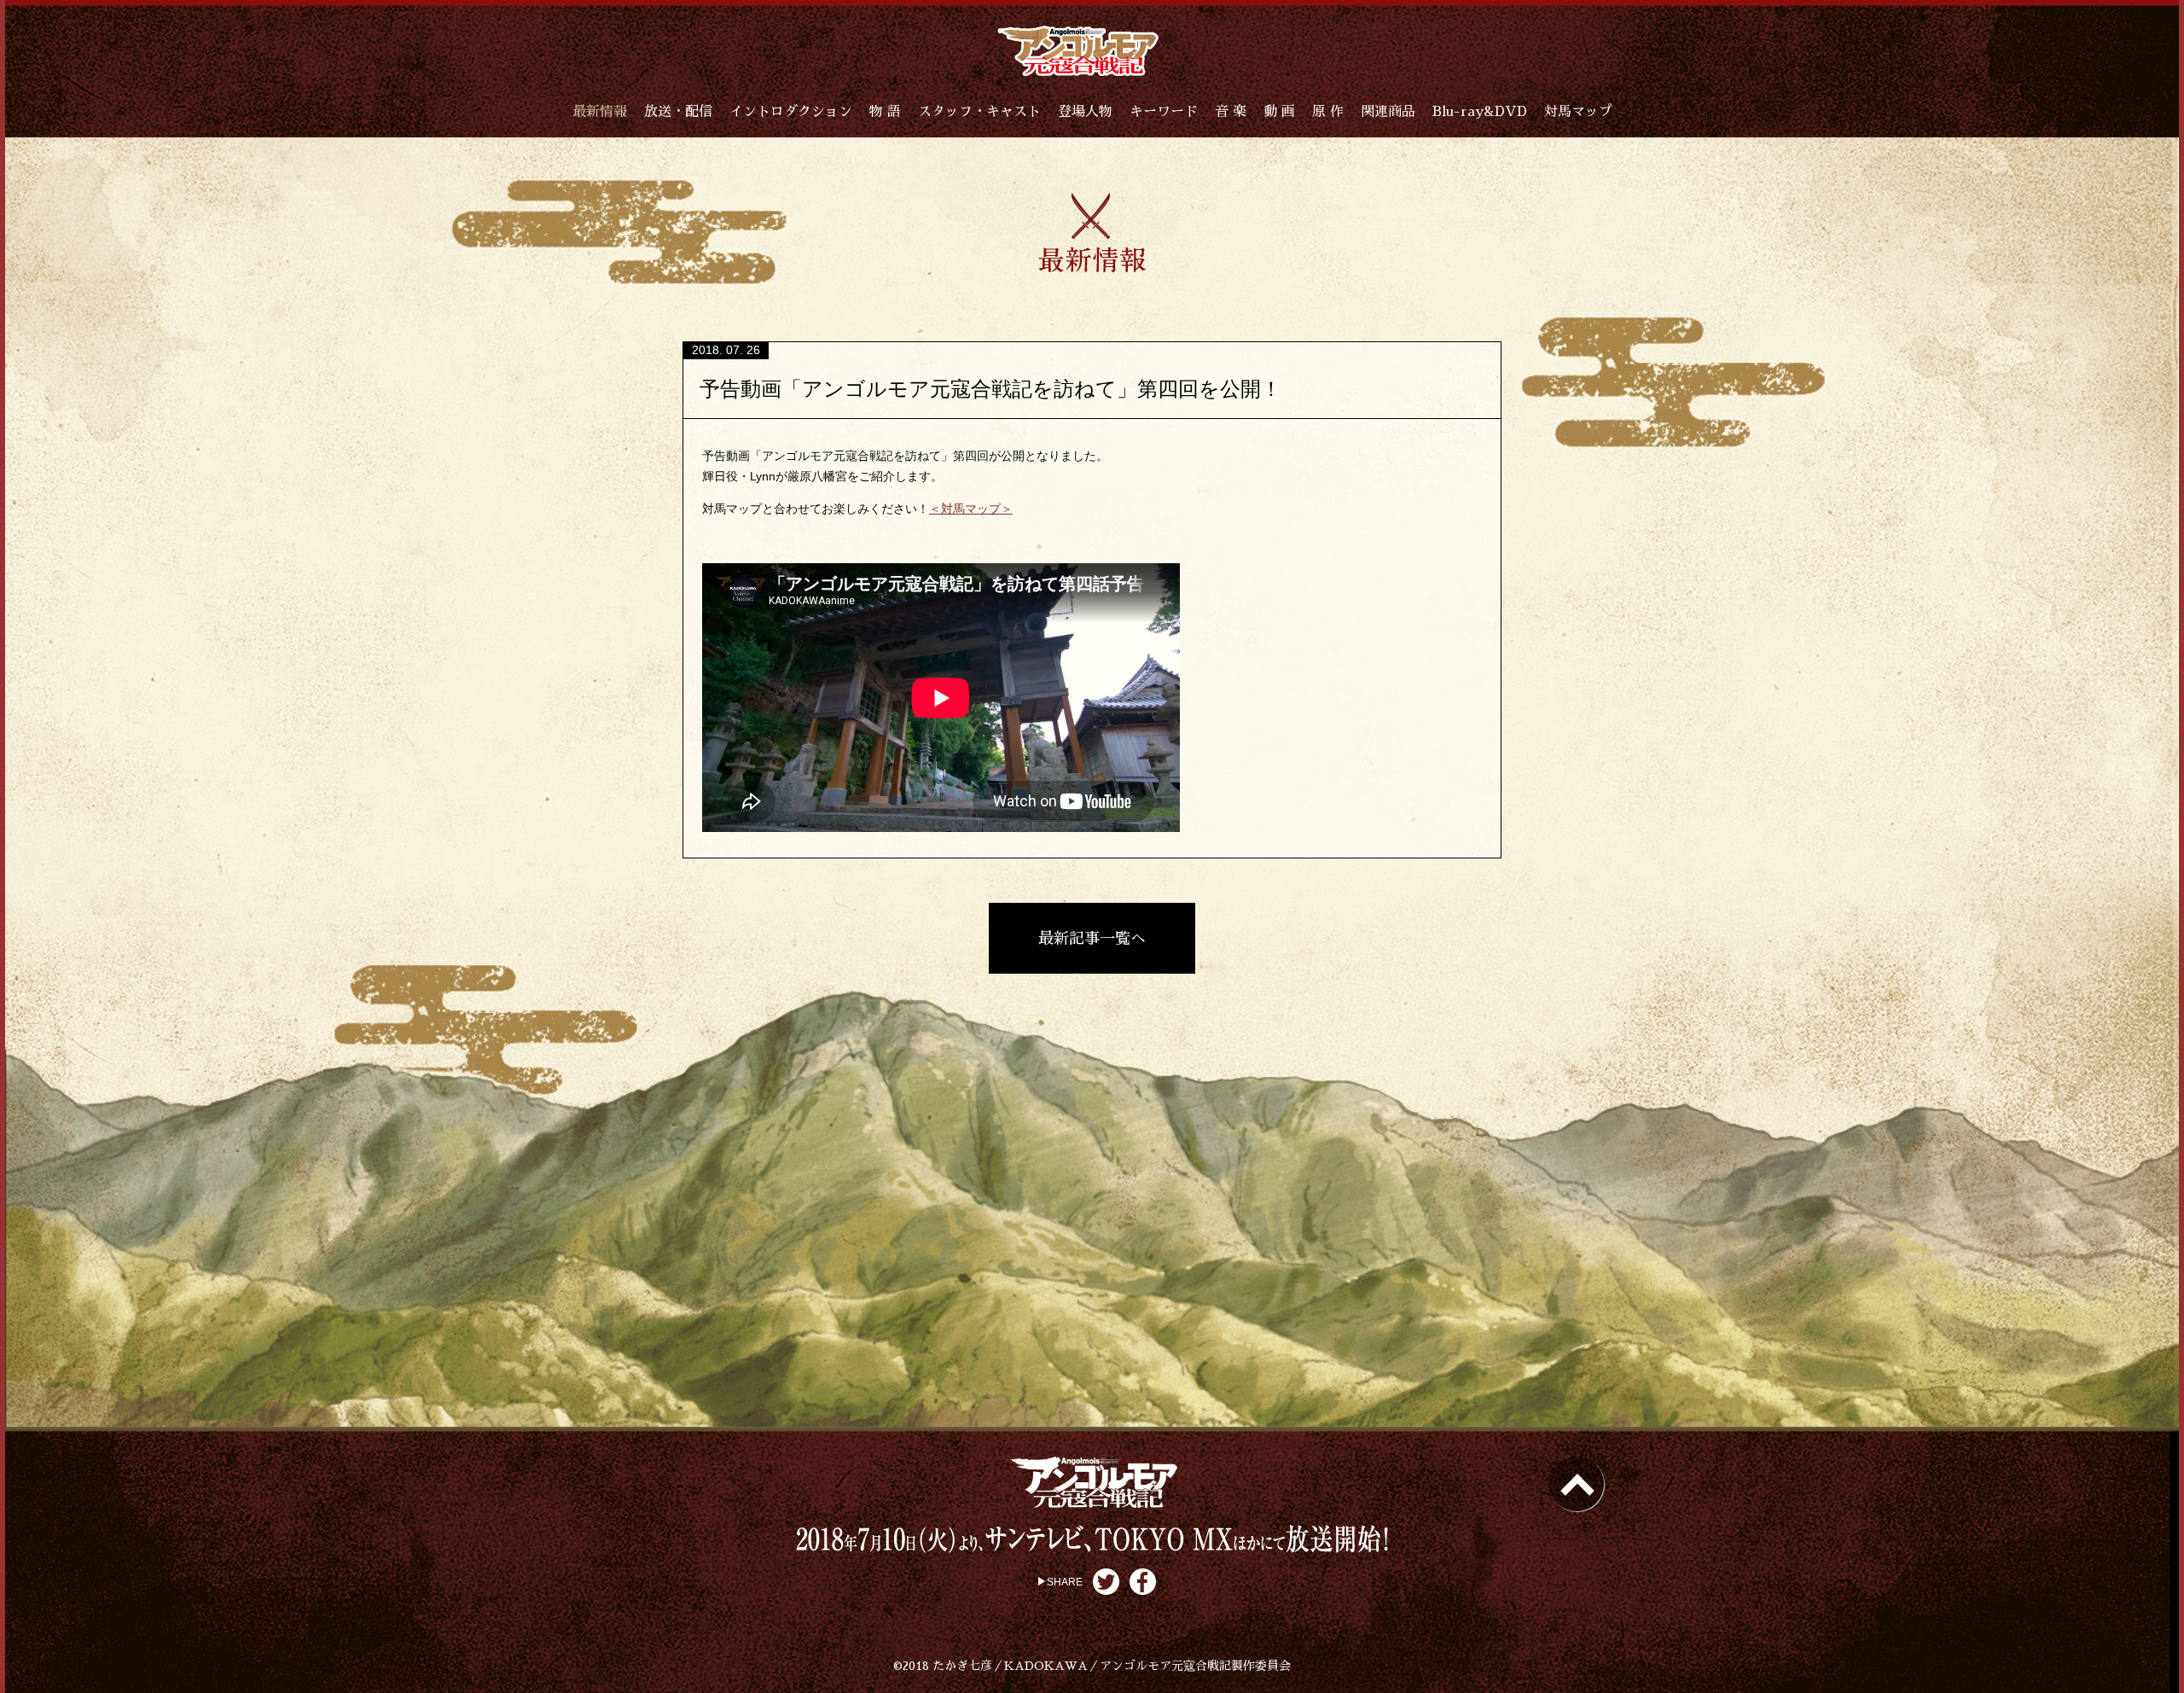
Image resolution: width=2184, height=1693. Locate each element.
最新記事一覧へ (1092, 939)
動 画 (1279, 112)
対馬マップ (1578, 112)
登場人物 (1085, 112)
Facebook (1143, 1582)
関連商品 (1388, 112)
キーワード (1164, 112)
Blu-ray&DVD (1480, 112)
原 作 (1328, 112)
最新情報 (600, 112)
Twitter (1106, 1582)
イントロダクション (791, 112)
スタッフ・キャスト (979, 112)
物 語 (885, 112)
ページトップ (1577, 1484)
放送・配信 (678, 112)
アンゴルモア (1078, 51)
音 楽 (1231, 112)
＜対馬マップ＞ (971, 509)
